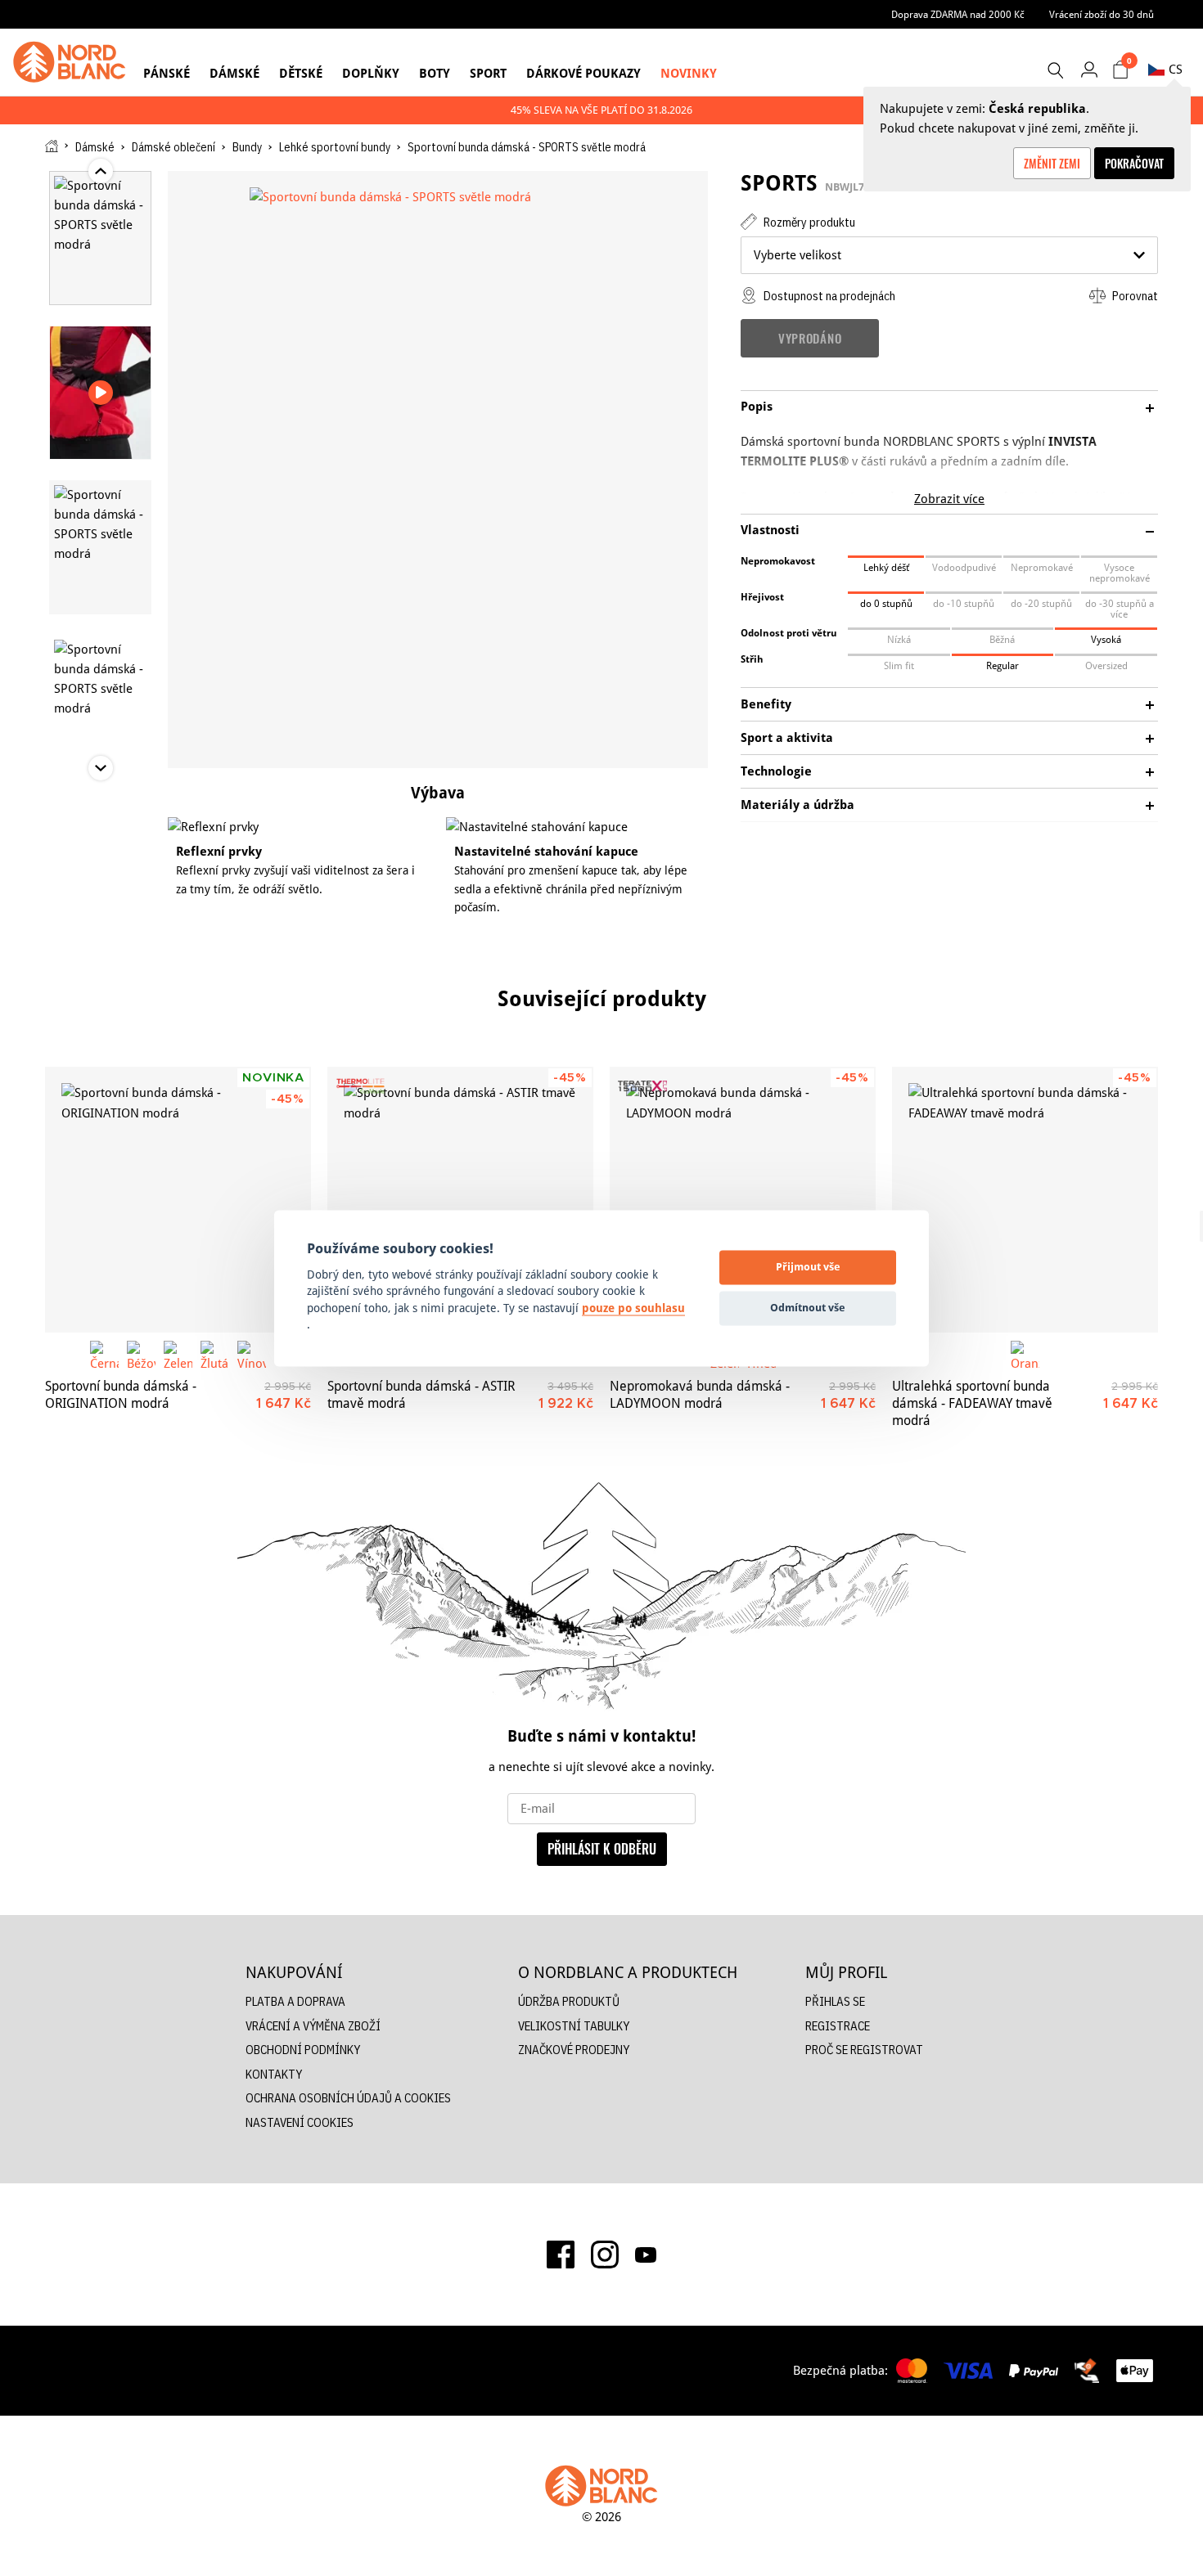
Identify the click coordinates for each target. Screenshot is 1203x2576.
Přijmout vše (808, 1267)
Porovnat (1134, 296)
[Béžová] (141, 1355)
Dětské (301, 73)
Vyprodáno (810, 338)
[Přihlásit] (1089, 69)
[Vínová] (252, 1355)
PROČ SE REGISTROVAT (864, 2050)
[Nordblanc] (70, 62)
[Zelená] (178, 1355)
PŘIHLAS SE (835, 2001)
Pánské (167, 73)
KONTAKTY (274, 2074)
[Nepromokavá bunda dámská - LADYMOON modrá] (743, 1200)
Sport (488, 73)
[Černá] (104, 1355)
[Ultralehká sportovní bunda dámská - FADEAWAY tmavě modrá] (1025, 1200)
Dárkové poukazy (583, 73)
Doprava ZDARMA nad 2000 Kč (958, 14)
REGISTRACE (838, 2026)
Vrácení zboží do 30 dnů (1102, 14)
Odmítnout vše (808, 1308)
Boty (435, 73)
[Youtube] (646, 2255)
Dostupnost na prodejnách (828, 296)
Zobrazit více (949, 499)
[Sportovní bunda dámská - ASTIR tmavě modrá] (460, 1200)
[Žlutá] (215, 1355)
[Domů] (52, 146)
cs (1176, 69)
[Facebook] (561, 2255)
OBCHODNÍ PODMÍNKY (303, 2050)
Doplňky (371, 73)
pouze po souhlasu (633, 1308)
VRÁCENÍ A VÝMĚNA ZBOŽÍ (313, 2026)
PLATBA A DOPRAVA (295, 2001)
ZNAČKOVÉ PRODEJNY (574, 2050)
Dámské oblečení (173, 147)
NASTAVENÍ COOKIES (300, 2122)
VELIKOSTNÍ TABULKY (574, 2026)
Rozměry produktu (808, 222)
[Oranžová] (1025, 1355)
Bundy (247, 147)
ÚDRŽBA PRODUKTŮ (569, 2001)
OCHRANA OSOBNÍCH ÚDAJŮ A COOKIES (348, 2098)
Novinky (689, 73)
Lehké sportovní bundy (335, 147)
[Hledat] (1055, 70)
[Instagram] (605, 2255)
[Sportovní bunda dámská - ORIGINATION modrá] (178, 1200)
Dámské (234, 73)
